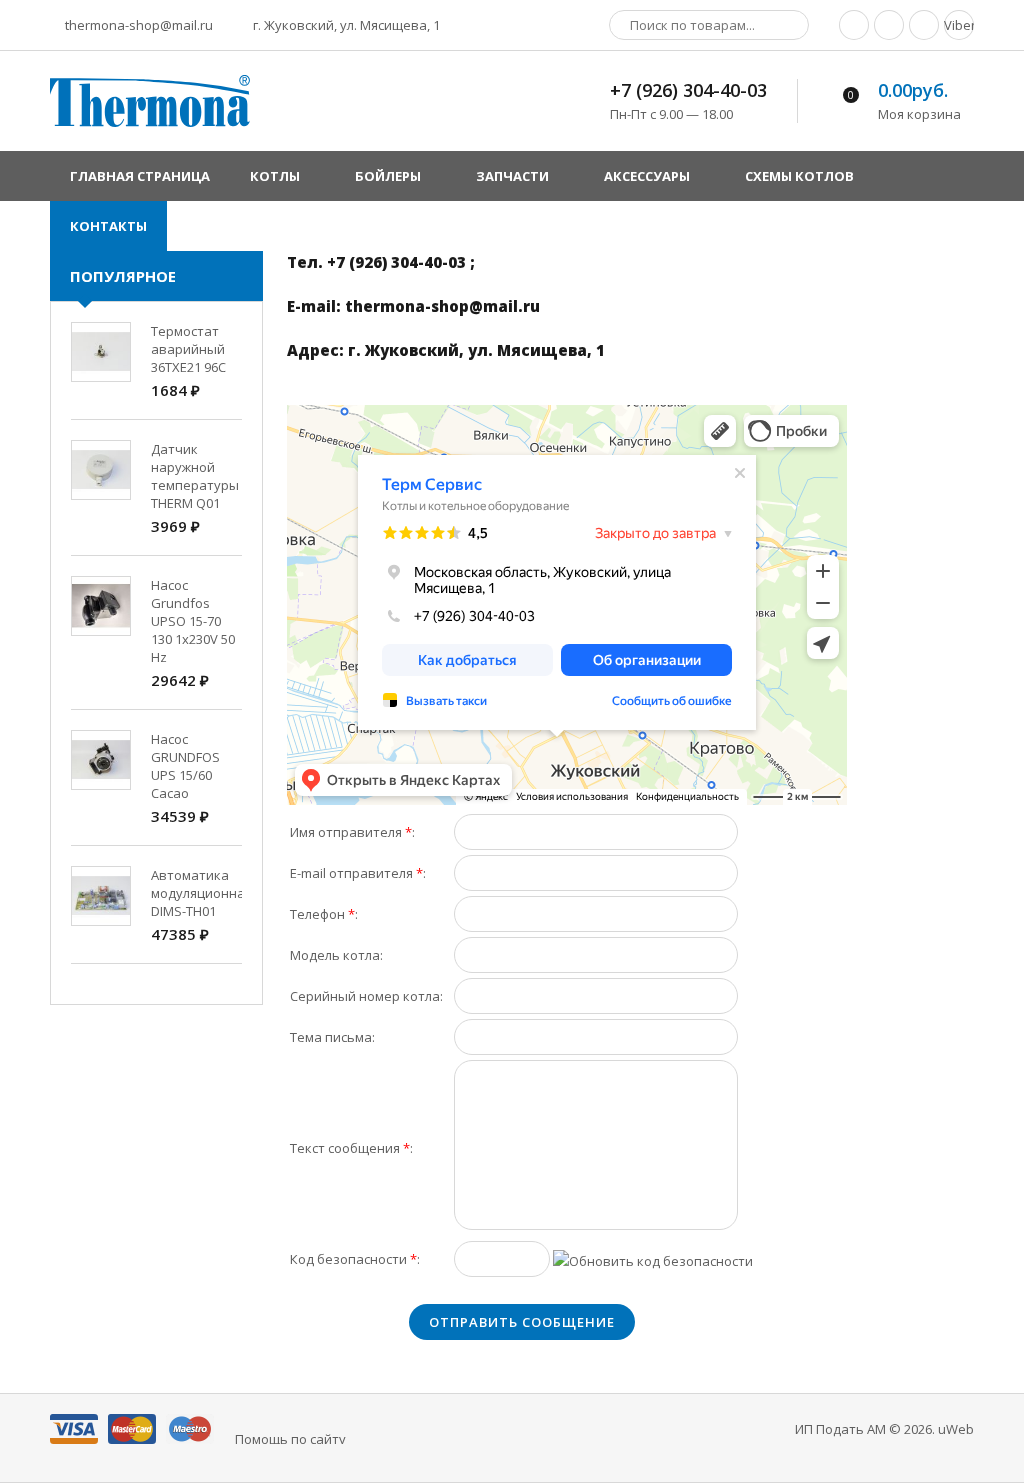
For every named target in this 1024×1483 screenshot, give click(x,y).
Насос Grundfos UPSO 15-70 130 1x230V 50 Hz (193, 621)
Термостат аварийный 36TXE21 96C (188, 349)
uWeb (956, 1429)
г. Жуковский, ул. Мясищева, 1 (345, 25)
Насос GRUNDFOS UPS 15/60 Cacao (185, 766)
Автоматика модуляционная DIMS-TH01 (201, 893)
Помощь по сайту (290, 1439)
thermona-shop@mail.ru (137, 25)
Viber (959, 25)
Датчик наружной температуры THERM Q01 (195, 476)
